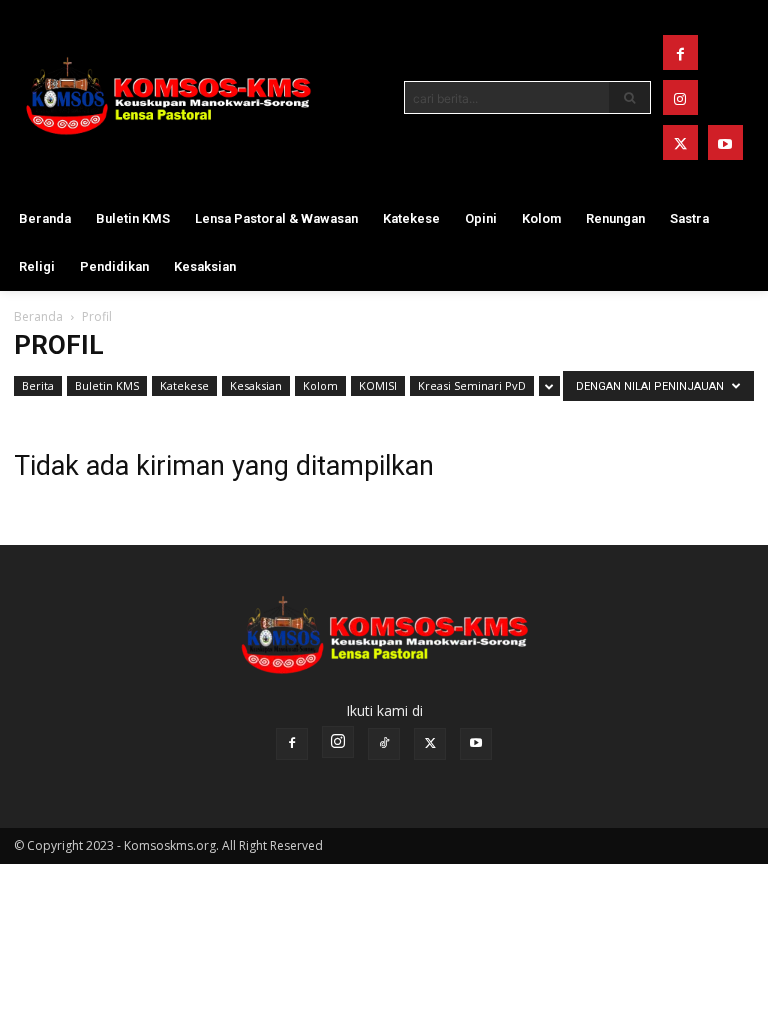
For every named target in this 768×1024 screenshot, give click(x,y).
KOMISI (378, 385)
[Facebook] (680, 52)
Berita (38, 385)
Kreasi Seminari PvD (472, 385)
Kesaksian (256, 385)
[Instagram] (680, 97)
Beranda (38, 316)
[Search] (630, 97)
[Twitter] (680, 142)
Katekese (184, 385)
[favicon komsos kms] (168, 96)
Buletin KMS (107, 385)
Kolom (320, 385)
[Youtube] (725, 142)
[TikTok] (384, 744)
